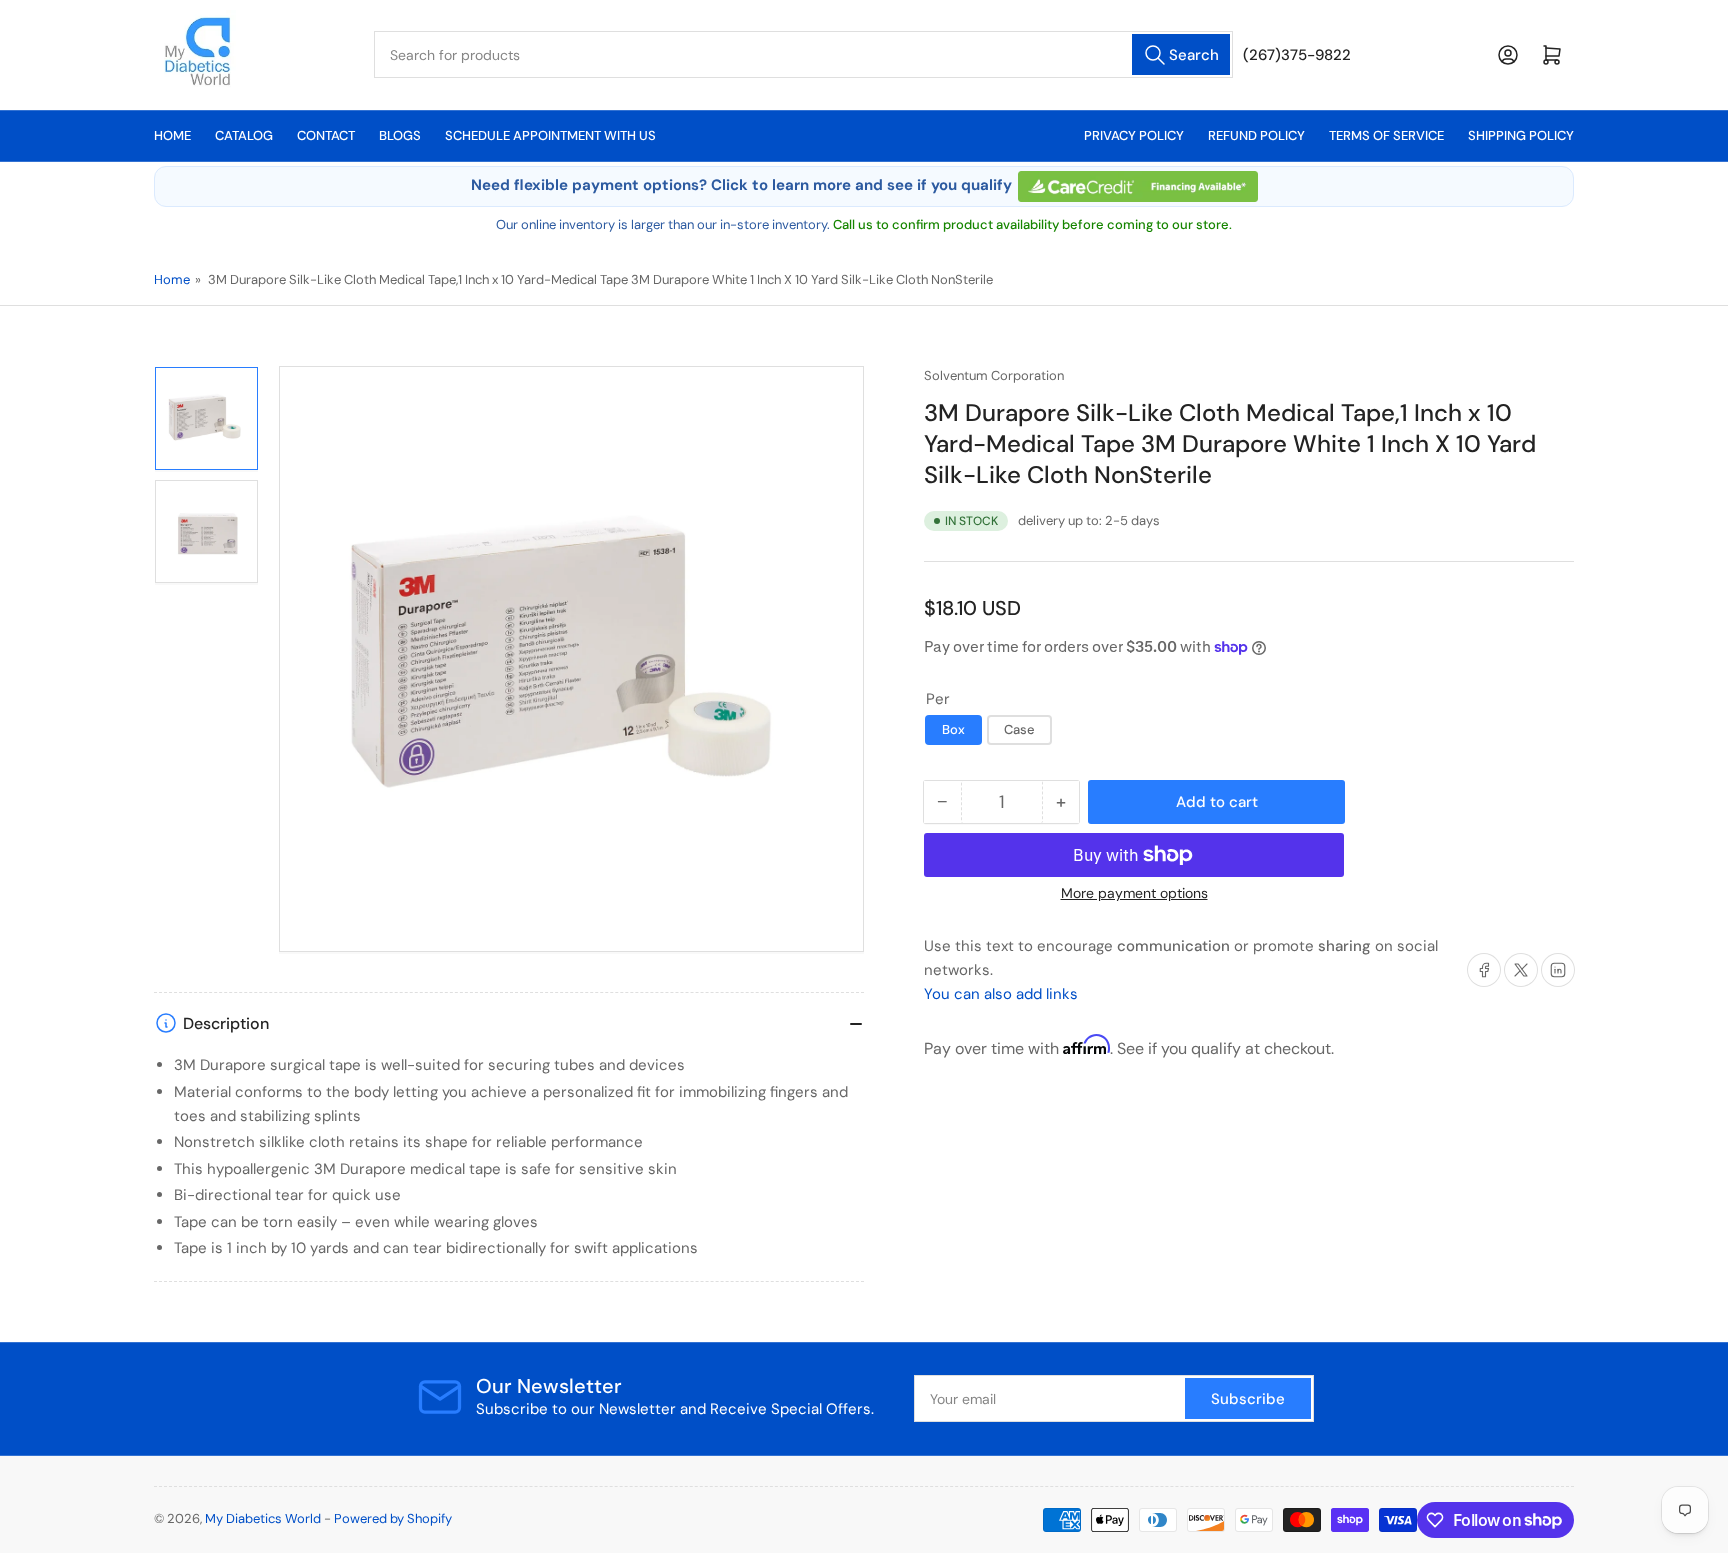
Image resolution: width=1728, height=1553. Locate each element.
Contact (326, 135)
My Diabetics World (263, 1518)
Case (1019, 729)
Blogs (400, 135)
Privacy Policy (1134, 135)
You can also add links (1001, 994)
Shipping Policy (1521, 135)
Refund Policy (1256, 135)
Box (953, 729)
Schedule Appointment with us (550, 135)
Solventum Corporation (994, 375)
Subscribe (1248, 1399)
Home (172, 135)
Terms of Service (1386, 135)
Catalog (244, 135)
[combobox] (803, 54)
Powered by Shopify (393, 1518)
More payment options (1134, 893)
